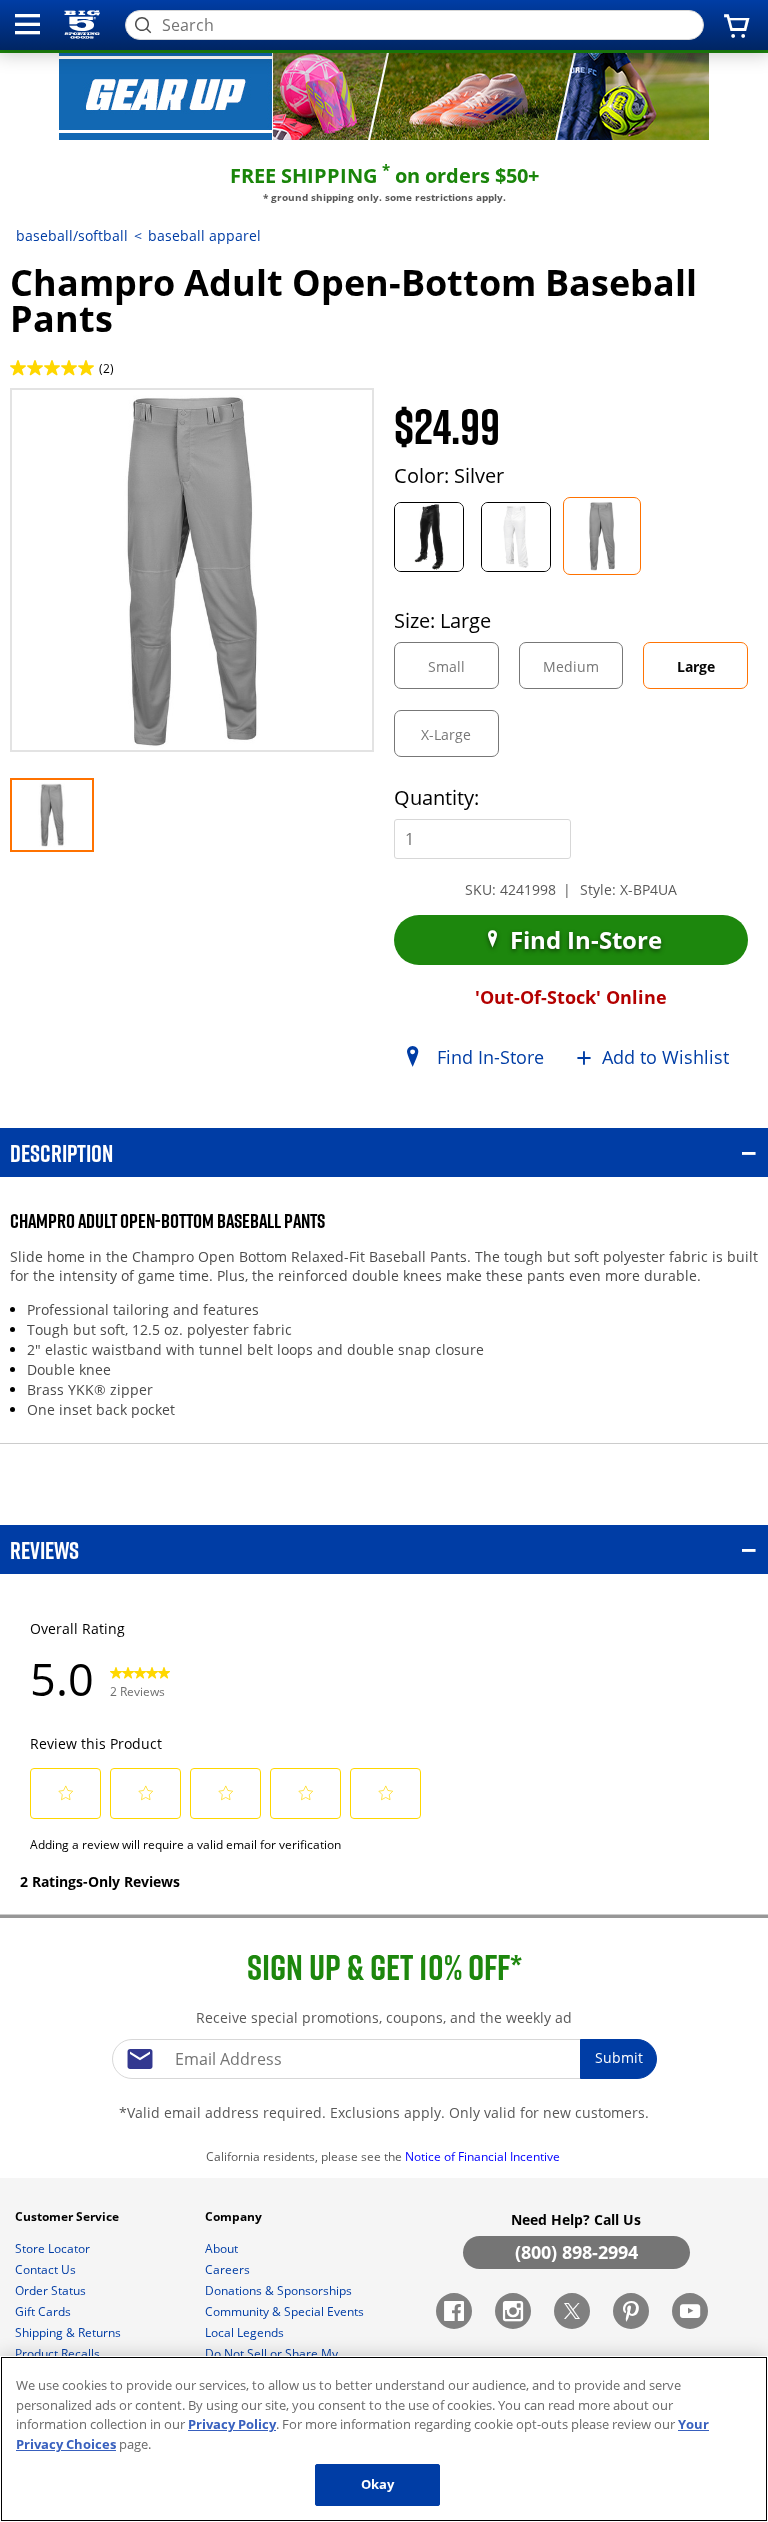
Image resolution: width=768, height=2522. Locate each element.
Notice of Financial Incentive (484, 2156)
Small (463, 672)
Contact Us (47, 2269)
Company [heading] (235, 2216)
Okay (378, 2484)
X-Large (459, 740)
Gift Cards (44, 2311)
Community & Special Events (286, 2311)
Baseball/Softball (72, 235)
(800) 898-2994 (576, 2252)
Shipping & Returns (69, 2332)
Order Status (52, 2290)
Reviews (44, 1549)
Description (61, 1152)
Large (712, 672)
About (223, 2248)
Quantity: (436, 797)
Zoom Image (79, 416)
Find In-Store (583, 939)
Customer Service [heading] (68, 2216)
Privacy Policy (232, 2424)
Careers (229, 2269)
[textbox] (384, 2059)
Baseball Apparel (204, 235)
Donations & (278, 2290)
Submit (619, 2057)
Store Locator (54, 2248)
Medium (583, 672)
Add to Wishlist (665, 1057)
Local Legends (246, 2332)
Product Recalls (59, 2353)
